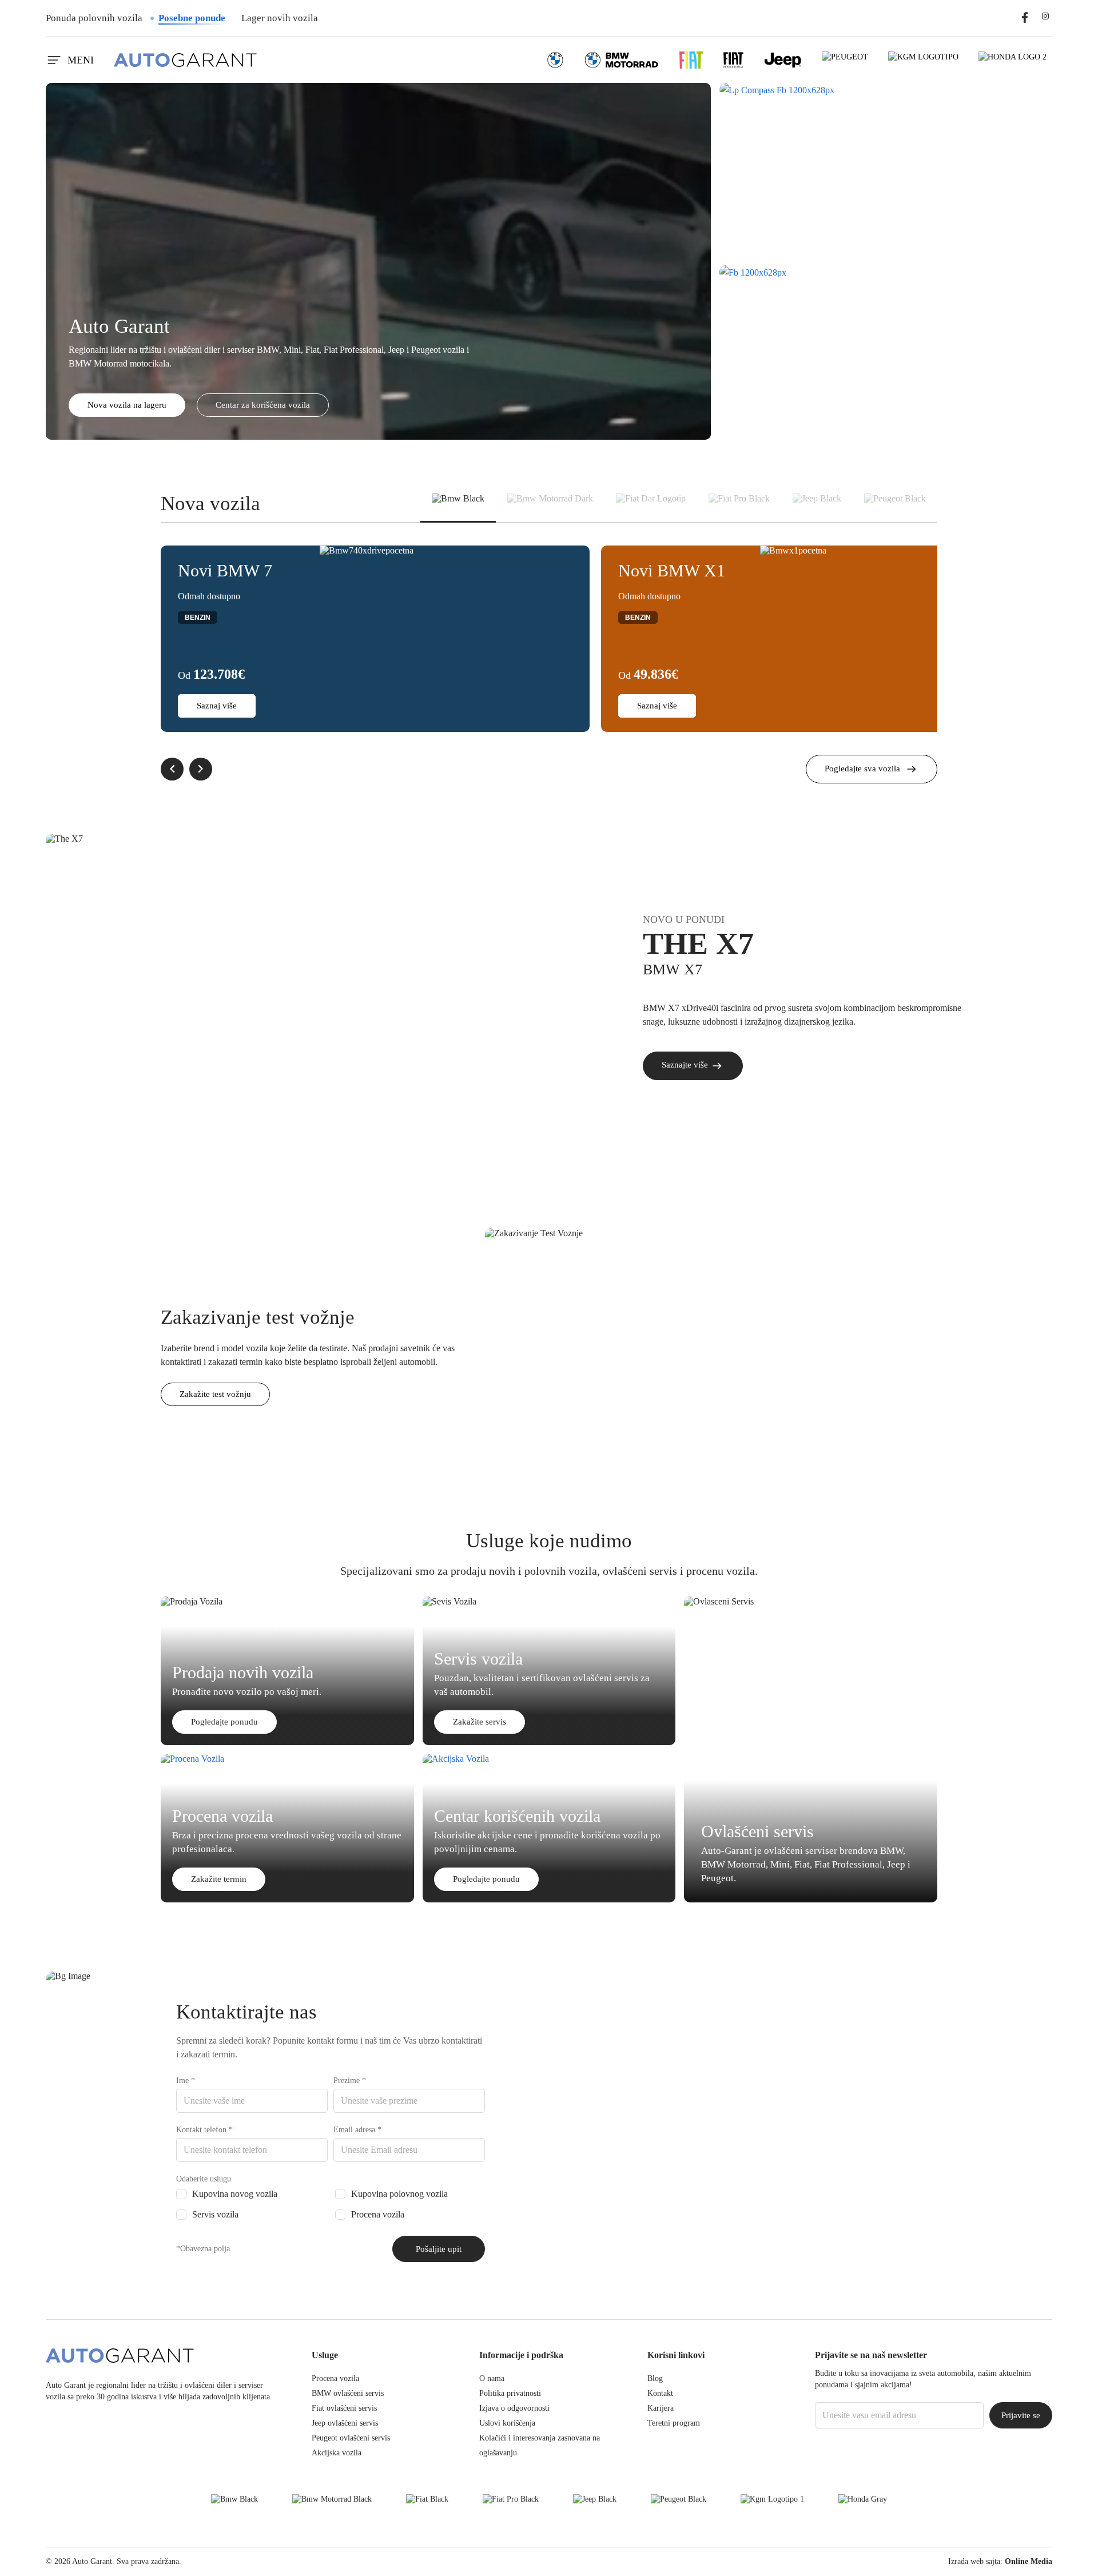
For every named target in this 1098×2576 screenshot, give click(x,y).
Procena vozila (378, 2214)
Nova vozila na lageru (127, 405)
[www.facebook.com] (1025, 16)
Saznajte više (686, 1065)
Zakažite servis (480, 1722)
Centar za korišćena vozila (263, 405)
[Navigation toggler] (53, 60)
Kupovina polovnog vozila (399, 2194)
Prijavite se (1021, 2415)
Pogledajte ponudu (224, 1722)
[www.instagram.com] (1045, 16)
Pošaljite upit (439, 2249)
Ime (186, 2081)
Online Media (1029, 2561)
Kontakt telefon (204, 2130)
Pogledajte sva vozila (862, 769)
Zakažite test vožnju (215, 1394)
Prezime (350, 2081)
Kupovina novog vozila (235, 2194)
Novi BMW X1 (672, 570)
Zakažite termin (219, 1879)
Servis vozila (215, 2214)
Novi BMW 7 (225, 570)
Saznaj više (217, 706)
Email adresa (357, 2130)
